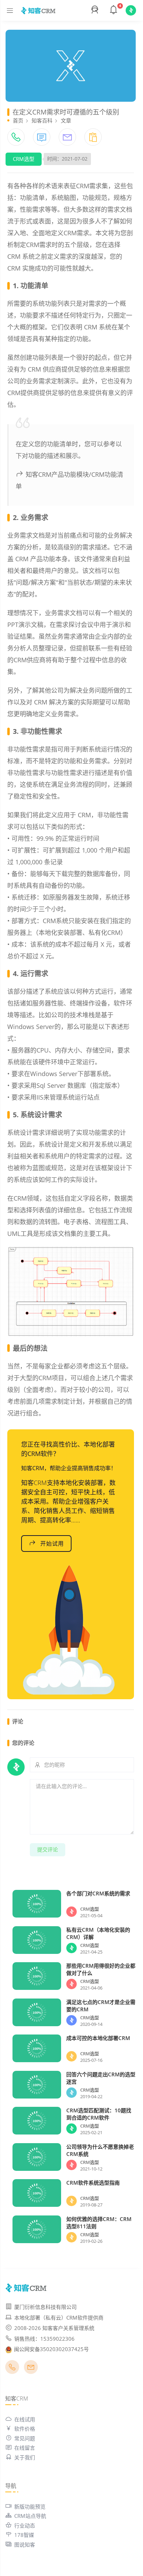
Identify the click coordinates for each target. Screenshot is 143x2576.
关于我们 (25, 2457)
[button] (96, 10)
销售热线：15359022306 (44, 2339)
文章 (66, 120)
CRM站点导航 (30, 2516)
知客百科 (42, 120)
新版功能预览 (30, 2506)
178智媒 (24, 2535)
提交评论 (48, 1849)
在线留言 (25, 2448)
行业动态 (25, 2525)
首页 (18, 120)
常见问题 (25, 2438)
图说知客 (25, 2545)
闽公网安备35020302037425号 (51, 2349)
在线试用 (25, 2419)
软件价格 (25, 2429)
